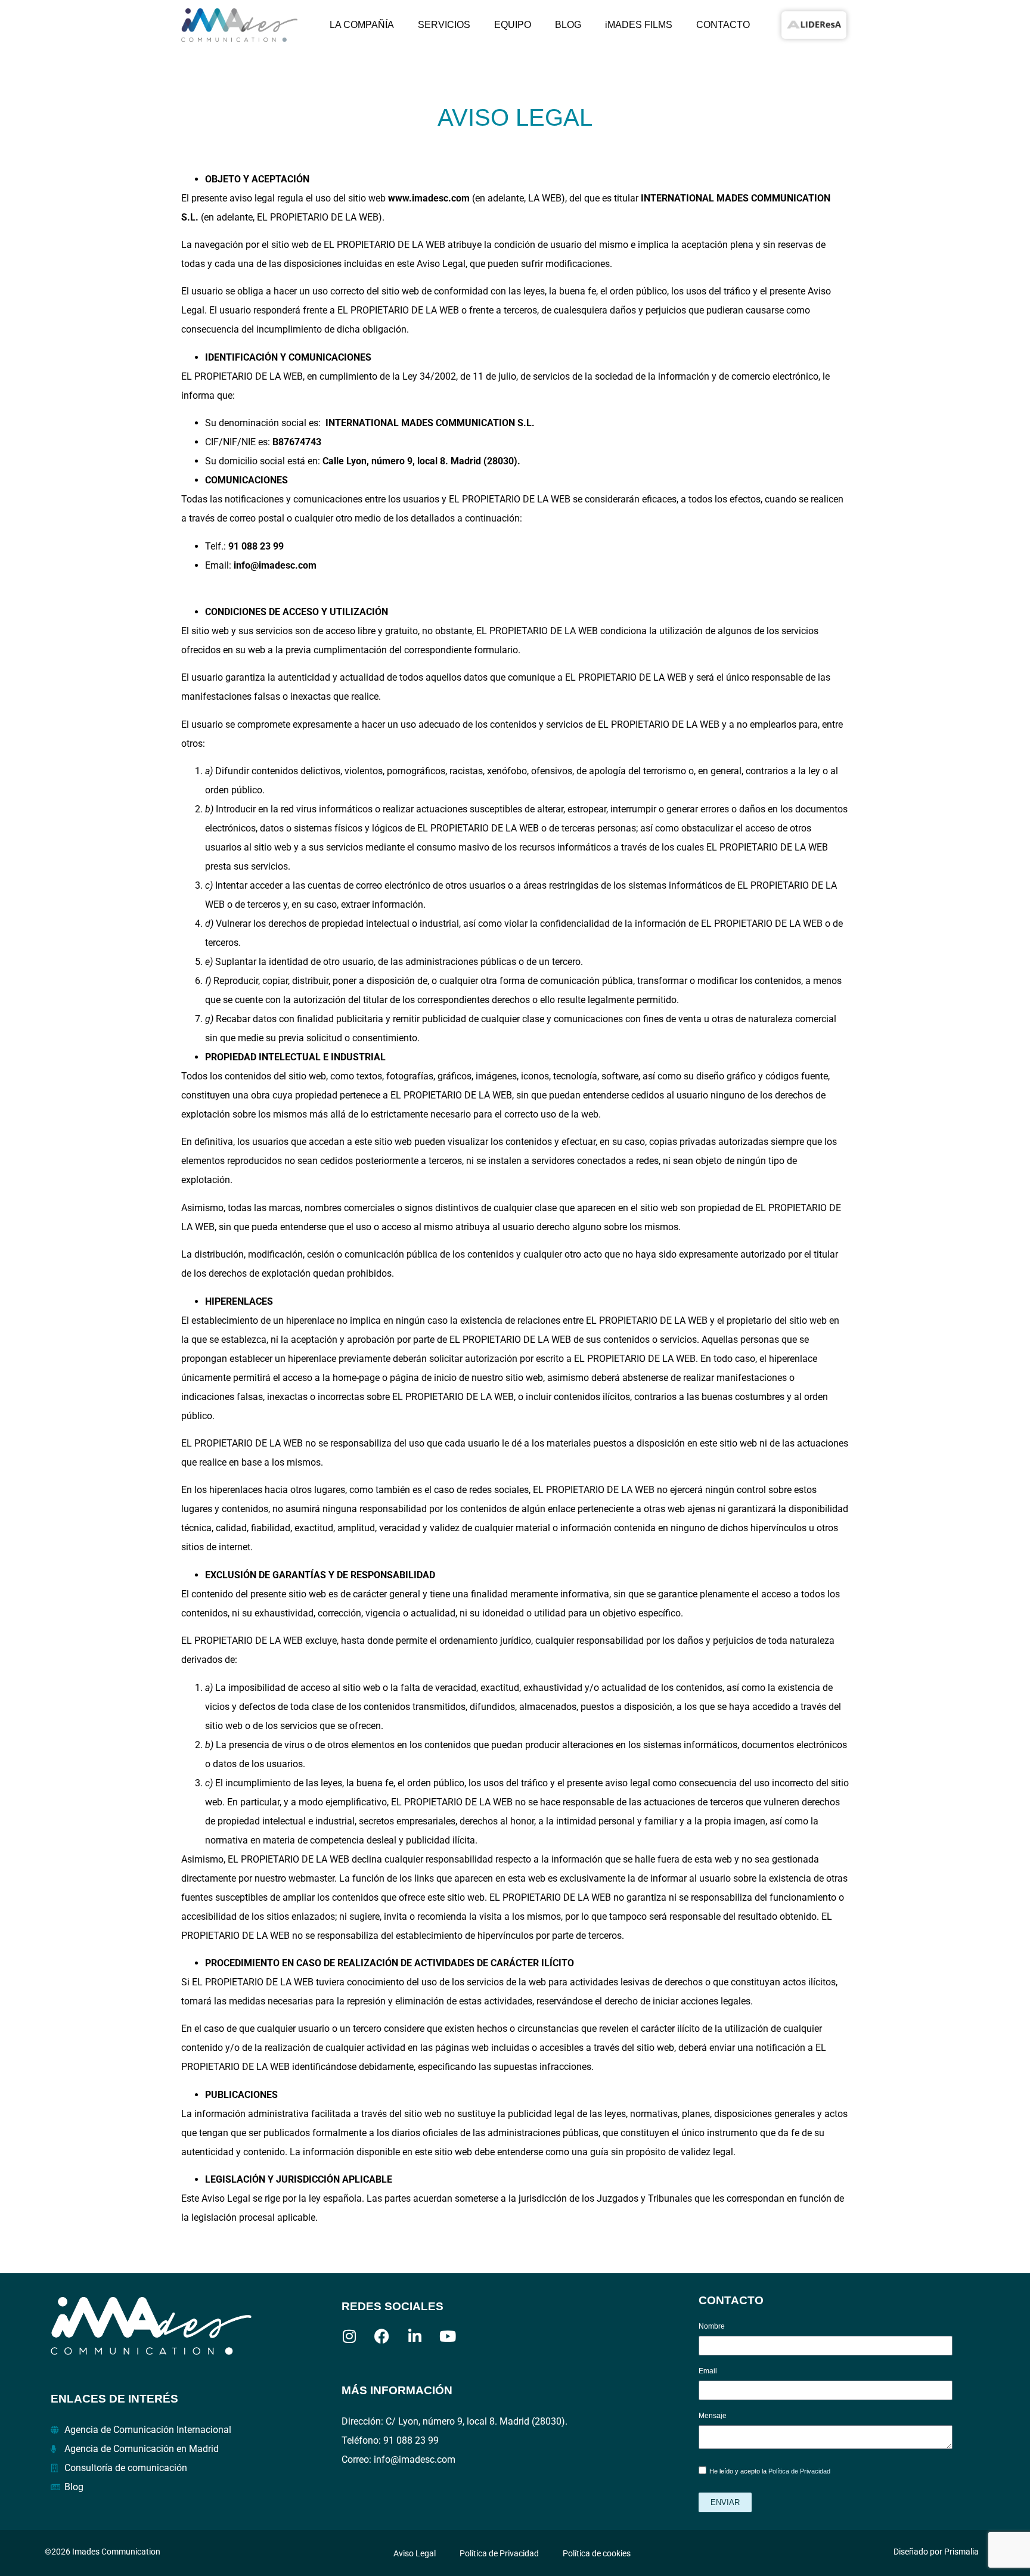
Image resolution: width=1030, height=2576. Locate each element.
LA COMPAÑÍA (362, 25)
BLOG (568, 25)
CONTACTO (723, 25)
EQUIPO (513, 25)
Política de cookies (597, 2553)
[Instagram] (349, 2336)
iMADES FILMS (639, 25)
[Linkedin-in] (415, 2336)
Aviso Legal (415, 2553)
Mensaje (713, 2416)
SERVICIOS (444, 25)
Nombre (712, 2327)
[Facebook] (382, 2336)
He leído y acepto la (770, 2472)
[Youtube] (447, 2336)
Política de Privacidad (799, 2472)
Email (708, 2371)
